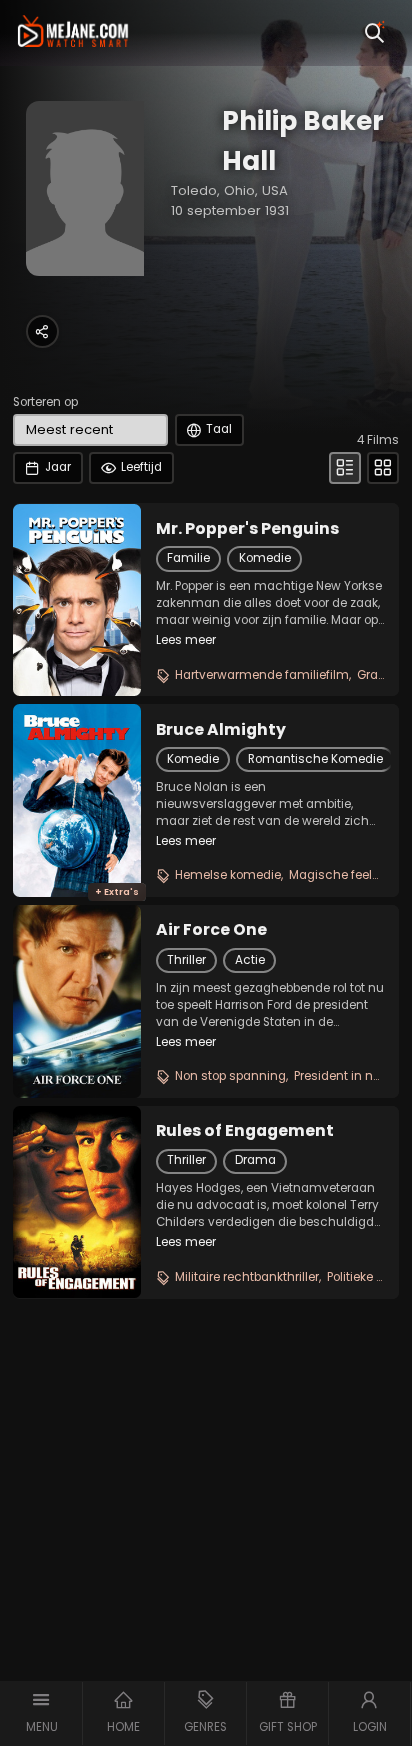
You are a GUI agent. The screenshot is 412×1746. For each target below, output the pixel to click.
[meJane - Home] (73, 33)
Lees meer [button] (186, 640)
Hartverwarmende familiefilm (262, 675)
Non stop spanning (230, 1076)
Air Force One (211, 930)
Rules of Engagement (245, 1131)
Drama (255, 1160)
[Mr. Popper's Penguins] (77, 600)
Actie (250, 960)
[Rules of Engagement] (77, 1202)
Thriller (186, 960)
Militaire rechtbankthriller (247, 1277)
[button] (41, 1713)
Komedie (265, 558)
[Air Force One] (77, 1001)
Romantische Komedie (315, 759)
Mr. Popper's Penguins (247, 529)
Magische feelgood (345, 875)
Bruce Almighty (221, 730)
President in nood (344, 1076)
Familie (188, 558)
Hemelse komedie (228, 875)
